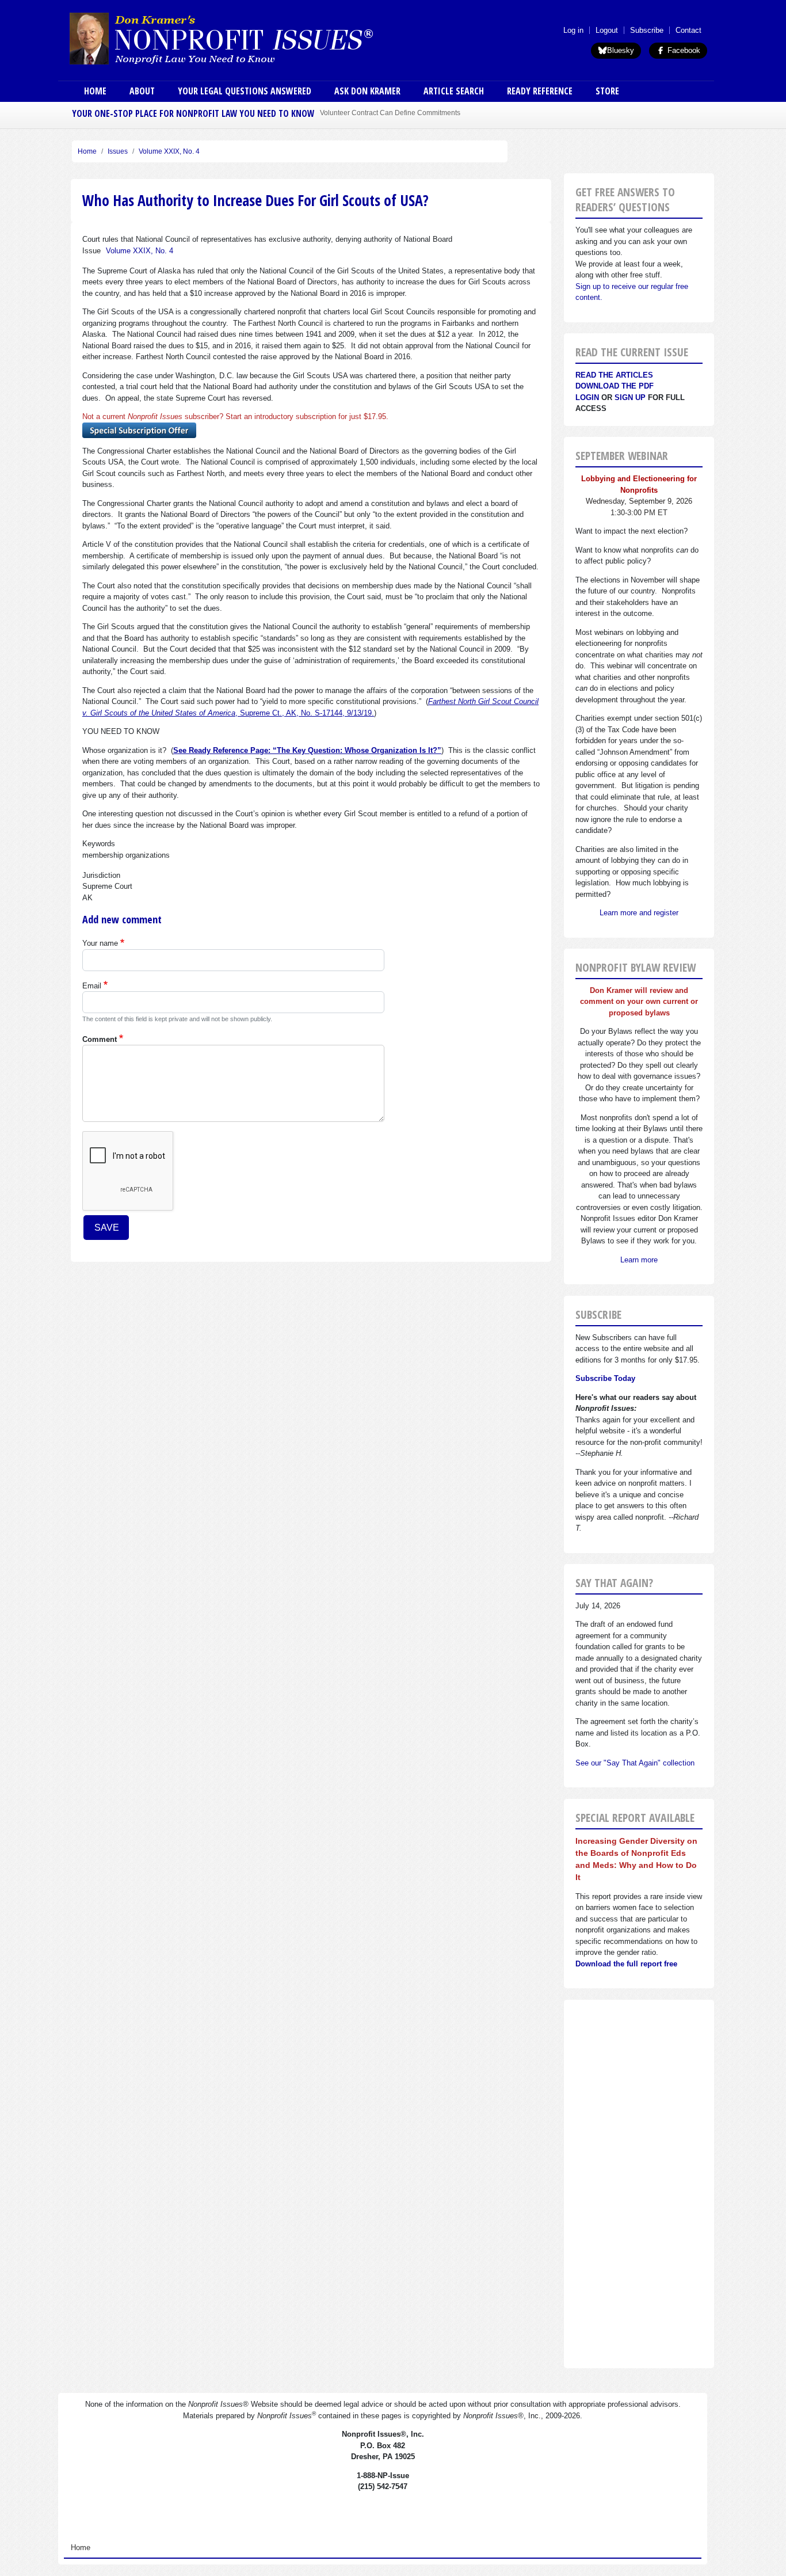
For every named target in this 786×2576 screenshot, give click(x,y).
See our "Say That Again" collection (635, 1763)
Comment (100, 1039)
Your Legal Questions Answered (245, 91)
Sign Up (630, 397)
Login (587, 397)
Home (95, 91)
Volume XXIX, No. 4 (169, 151)
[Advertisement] (639, 2184)
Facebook (683, 50)
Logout (607, 30)
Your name (100, 943)
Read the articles (614, 375)
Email (92, 986)
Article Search (454, 91)
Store (607, 91)
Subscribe (647, 30)
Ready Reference (540, 91)
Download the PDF (615, 386)
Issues (118, 151)
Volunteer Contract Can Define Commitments (390, 113)
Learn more (639, 1260)
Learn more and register (639, 913)
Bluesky (621, 50)
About (142, 91)
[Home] (254, 38)
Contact (688, 30)
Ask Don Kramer (367, 91)
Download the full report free (626, 1964)
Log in (573, 30)
